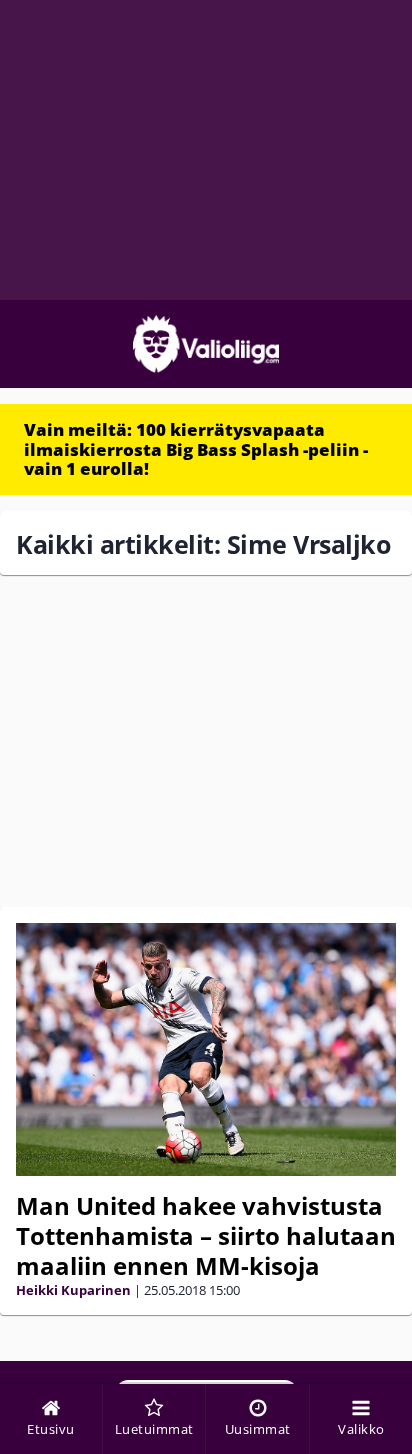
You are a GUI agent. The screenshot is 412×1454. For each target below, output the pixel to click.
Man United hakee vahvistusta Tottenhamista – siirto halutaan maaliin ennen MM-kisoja (206, 1235)
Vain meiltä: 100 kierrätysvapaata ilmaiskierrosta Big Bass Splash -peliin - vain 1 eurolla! (196, 449)
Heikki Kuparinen (73, 1290)
